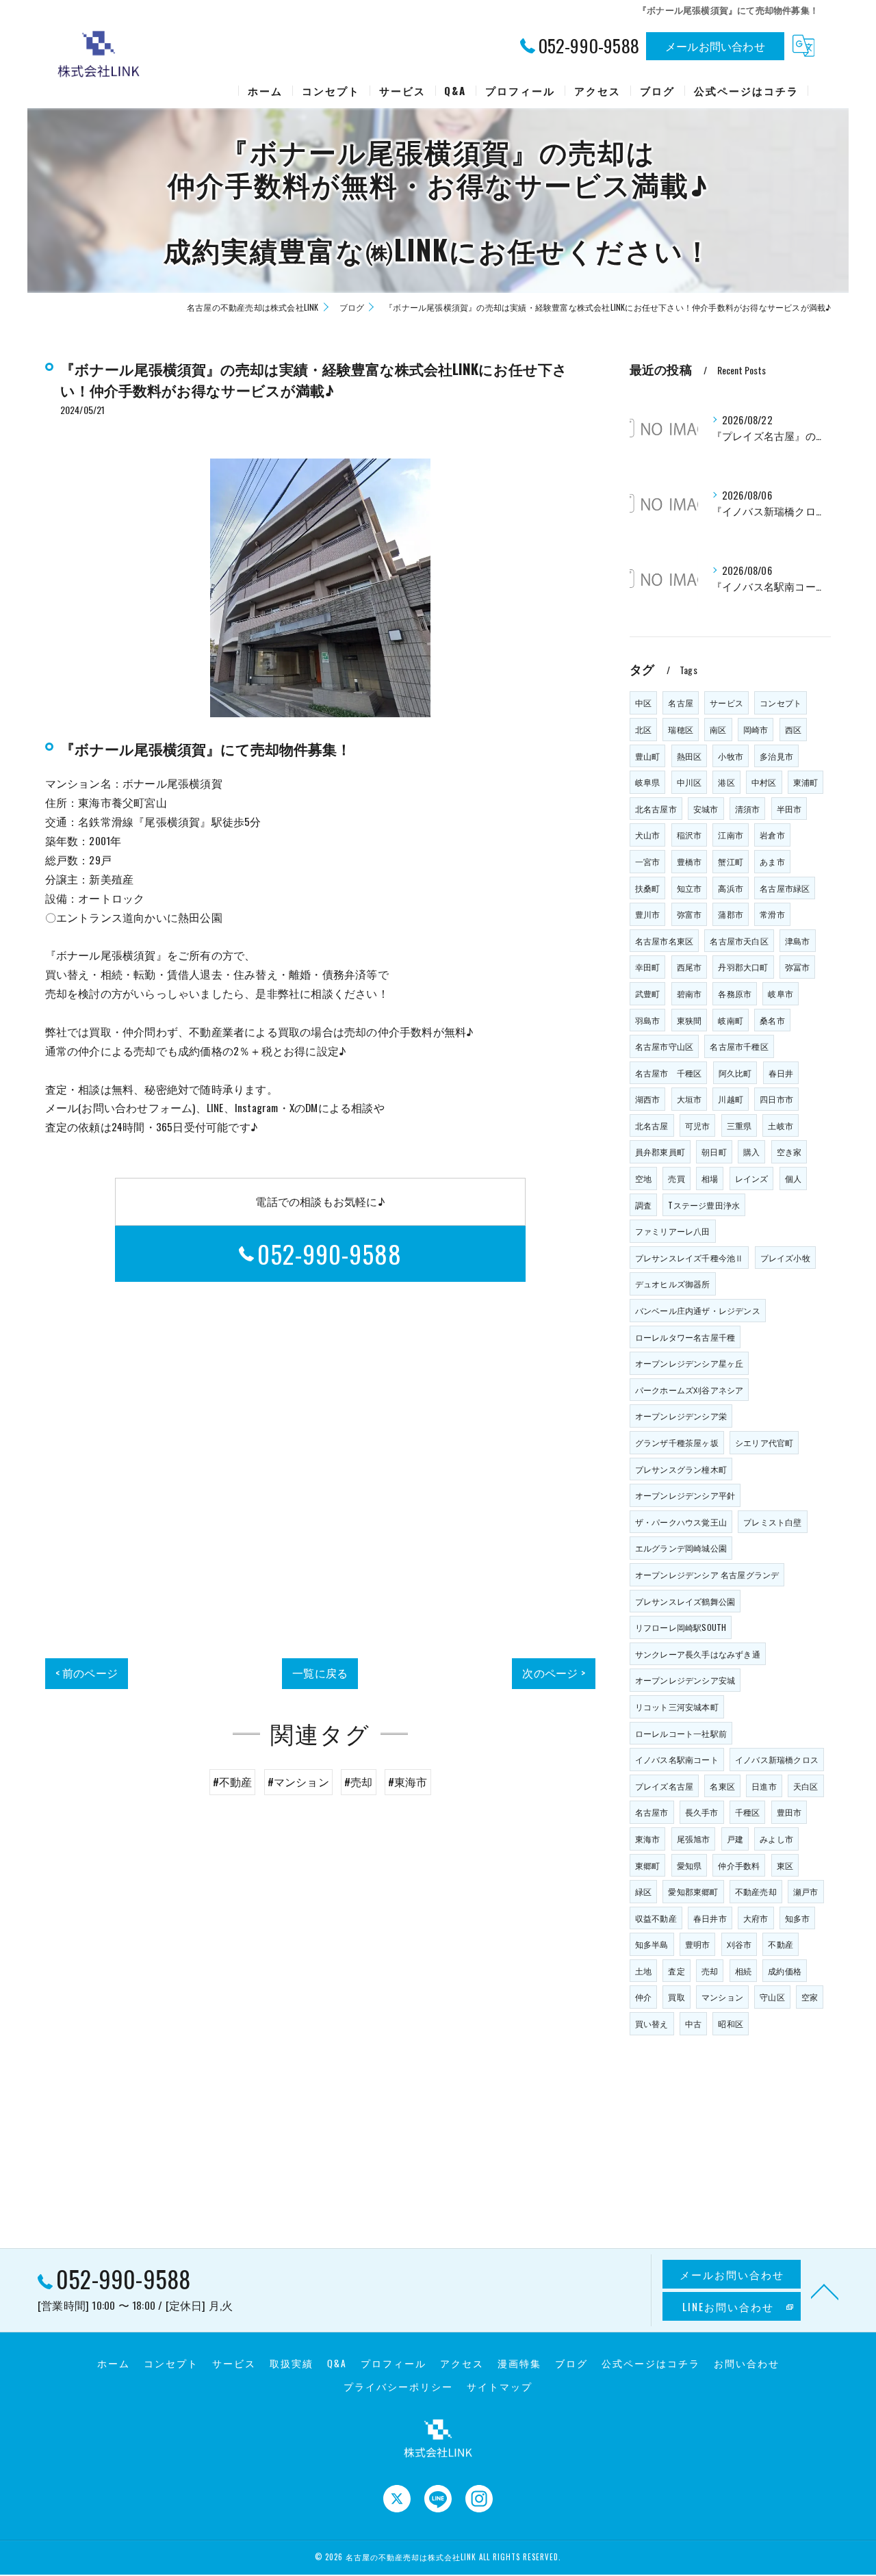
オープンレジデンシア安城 (685, 1680)
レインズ (752, 1178)
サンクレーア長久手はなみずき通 (698, 1654)
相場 (710, 1178)
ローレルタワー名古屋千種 (685, 1337)
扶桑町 (648, 888)
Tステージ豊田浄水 (704, 1205)
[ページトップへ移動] (825, 2291)
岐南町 (731, 1020)
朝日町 (714, 1151)
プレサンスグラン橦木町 (681, 1469)
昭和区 (731, 2023)
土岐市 (781, 1125)
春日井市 (710, 1918)
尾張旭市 (694, 1839)
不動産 (781, 1944)
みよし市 (776, 1839)
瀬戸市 (806, 1891)
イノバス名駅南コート (677, 1759)
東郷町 (648, 1865)
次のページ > (553, 1673)
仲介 (643, 1997)
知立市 (690, 888)
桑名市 (772, 1020)
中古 (693, 2023)
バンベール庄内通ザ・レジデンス (698, 1310)
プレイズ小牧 (785, 1258)
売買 (676, 1178)
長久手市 (702, 1812)
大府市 (756, 1918)
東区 (785, 1865)
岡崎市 (756, 729)
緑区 (643, 1891)
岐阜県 (648, 782)
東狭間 (690, 1020)
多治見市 (776, 756)
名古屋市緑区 (785, 888)
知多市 (798, 1918)
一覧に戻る (320, 1673)
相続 (743, 1971)
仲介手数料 (739, 1865)
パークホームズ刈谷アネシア (690, 1390)
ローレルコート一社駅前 (681, 1733)
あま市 (772, 861)
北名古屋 (652, 1125)
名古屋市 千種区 (669, 1073)
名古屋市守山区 (664, 1046)
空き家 (789, 1151)
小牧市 (731, 756)
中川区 (690, 782)
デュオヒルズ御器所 (673, 1284)
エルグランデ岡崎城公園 (681, 1548)
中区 (643, 703)
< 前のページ (87, 1673)
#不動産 (233, 1781)
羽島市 (648, 1020)
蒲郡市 (731, 914)
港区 (726, 782)
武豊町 (648, 993)
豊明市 (698, 1944)
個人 (793, 1178)
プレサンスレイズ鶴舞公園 (685, 1601)
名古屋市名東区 (664, 941)
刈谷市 (739, 1944)
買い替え (652, 2023)
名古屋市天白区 (739, 941)
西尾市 (690, 967)
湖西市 (648, 1099)
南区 (718, 729)
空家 (810, 1997)
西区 (793, 729)
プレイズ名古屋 (664, 1786)
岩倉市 (772, 835)
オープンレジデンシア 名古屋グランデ (707, 1574)
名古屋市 (652, 1812)
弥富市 (690, 914)
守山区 (772, 1997)
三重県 (739, 1125)
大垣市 (690, 1099)
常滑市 (772, 914)
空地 (643, 1178)
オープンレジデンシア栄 (681, 1416)
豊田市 (789, 1812)
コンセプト (781, 703)
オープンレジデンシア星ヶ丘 (690, 1363)
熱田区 (690, 756)
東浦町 (806, 782)
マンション (722, 1997)
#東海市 (408, 1781)
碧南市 (690, 993)
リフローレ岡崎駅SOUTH (681, 1627)
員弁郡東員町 (660, 1151)
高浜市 (731, 888)
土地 (643, 1971)
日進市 (764, 1786)
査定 (676, 1971)
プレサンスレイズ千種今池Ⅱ (690, 1258)
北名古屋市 (656, 809)
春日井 (781, 1073)
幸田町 (648, 967)
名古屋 (681, 703)
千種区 (748, 1812)
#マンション (298, 1781)
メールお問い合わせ (715, 46)
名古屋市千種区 (739, 1046)
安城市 (706, 809)
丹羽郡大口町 (743, 967)
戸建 (735, 1839)
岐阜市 (781, 993)
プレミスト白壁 (772, 1522)
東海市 (648, 1839)
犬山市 (648, 835)
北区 (643, 729)
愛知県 (690, 1865)
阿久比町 (735, 1073)
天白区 (806, 1786)
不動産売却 (756, 1891)
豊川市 (648, 914)
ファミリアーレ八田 (673, 1231)
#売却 (359, 1781)
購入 (751, 1151)
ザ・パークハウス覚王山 (681, 1522)
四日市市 (776, 1099)
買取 (676, 1997)
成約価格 (785, 1971)
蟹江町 (731, 861)
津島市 (798, 941)
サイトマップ (500, 2386)
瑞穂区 (681, 729)
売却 (710, 1971)
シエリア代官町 (764, 1442)
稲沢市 (690, 835)
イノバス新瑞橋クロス (777, 1759)
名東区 (722, 1786)
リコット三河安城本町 (677, 1706)
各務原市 (735, 993)
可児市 (698, 1125)
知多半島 (652, 1944)
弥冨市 (798, 967)
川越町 (731, 1099)
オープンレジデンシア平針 (685, 1495)
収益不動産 (656, 1918)
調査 (643, 1205)
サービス (726, 703)
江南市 (731, 835)
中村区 (764, 782)
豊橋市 (690, 861)
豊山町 (648, 756)
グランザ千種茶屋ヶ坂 (677, 1442)
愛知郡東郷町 (693, 1891)
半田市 (789, 809)
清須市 (748, 809)
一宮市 (648, 861)
